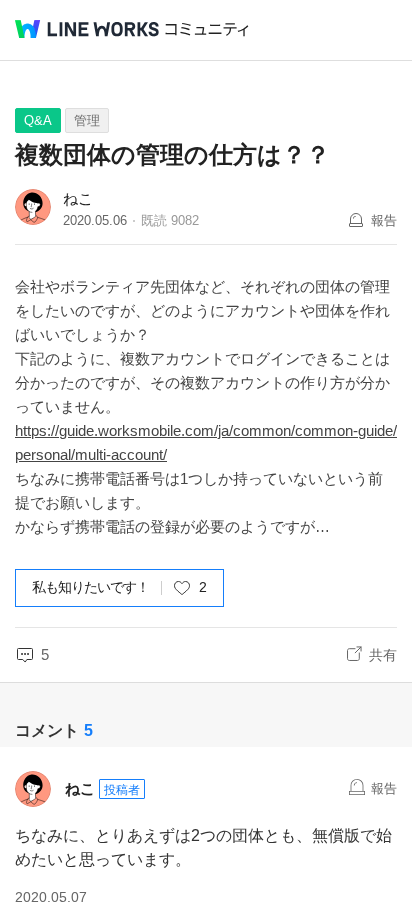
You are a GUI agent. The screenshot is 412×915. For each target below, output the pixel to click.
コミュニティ (207, 29)
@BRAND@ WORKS (87, 29)
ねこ (78, 198)
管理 (87, 120)
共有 (383, 655)
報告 (384, 220)
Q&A (38, 120)
